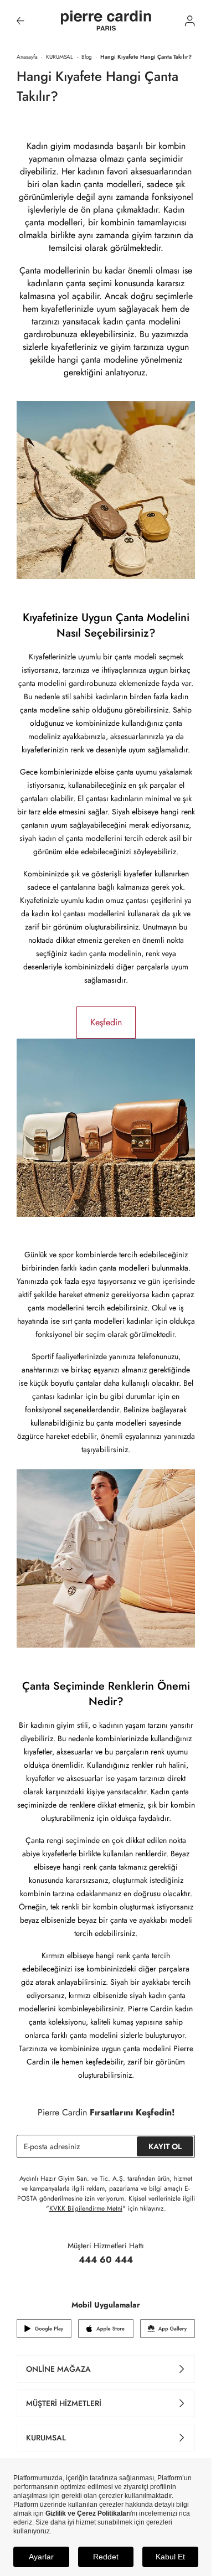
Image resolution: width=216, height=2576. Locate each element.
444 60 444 (106, 2260)
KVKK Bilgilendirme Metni (86, 2208)
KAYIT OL (165, 2146)
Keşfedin (106, 1022)
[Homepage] (106, 21)
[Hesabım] (190, 21)
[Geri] (20, 21)
